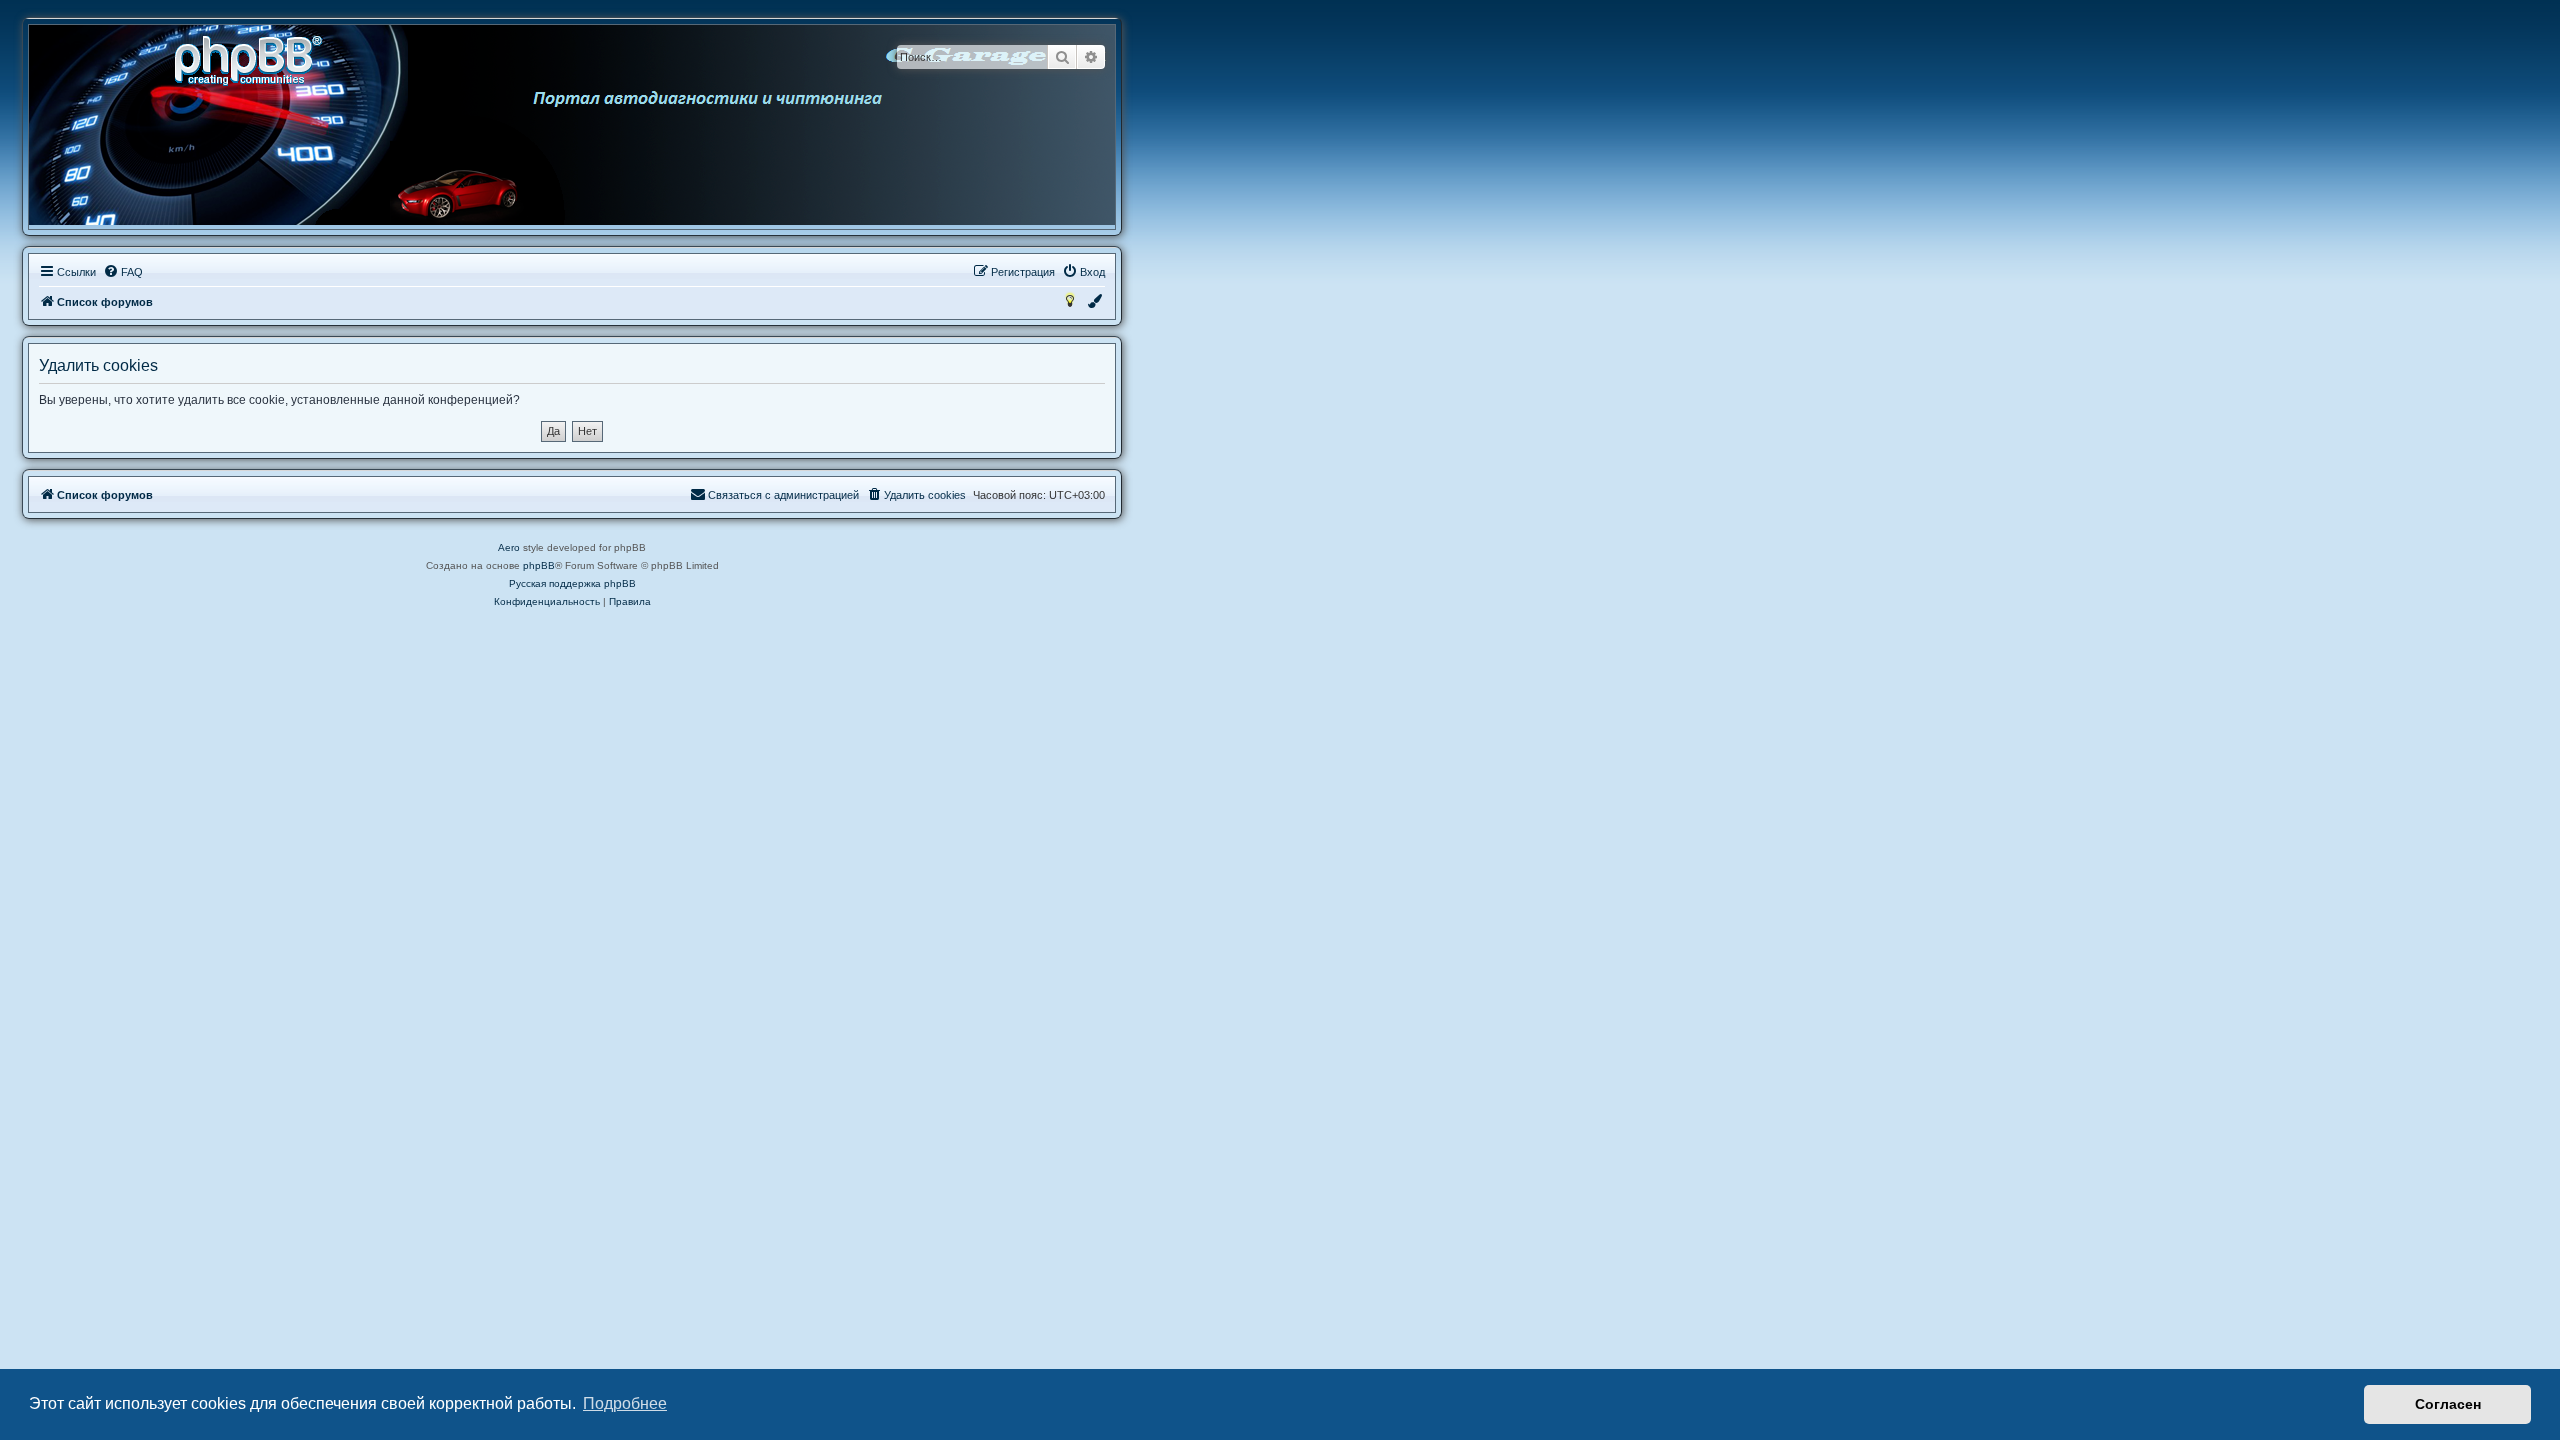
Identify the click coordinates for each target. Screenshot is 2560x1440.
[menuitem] (123, 272)
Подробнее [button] (625, 1403)
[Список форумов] (255, 58)
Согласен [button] (2448, 1404)
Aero (509, 547)
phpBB (539, 565)
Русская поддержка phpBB (572, 583)
